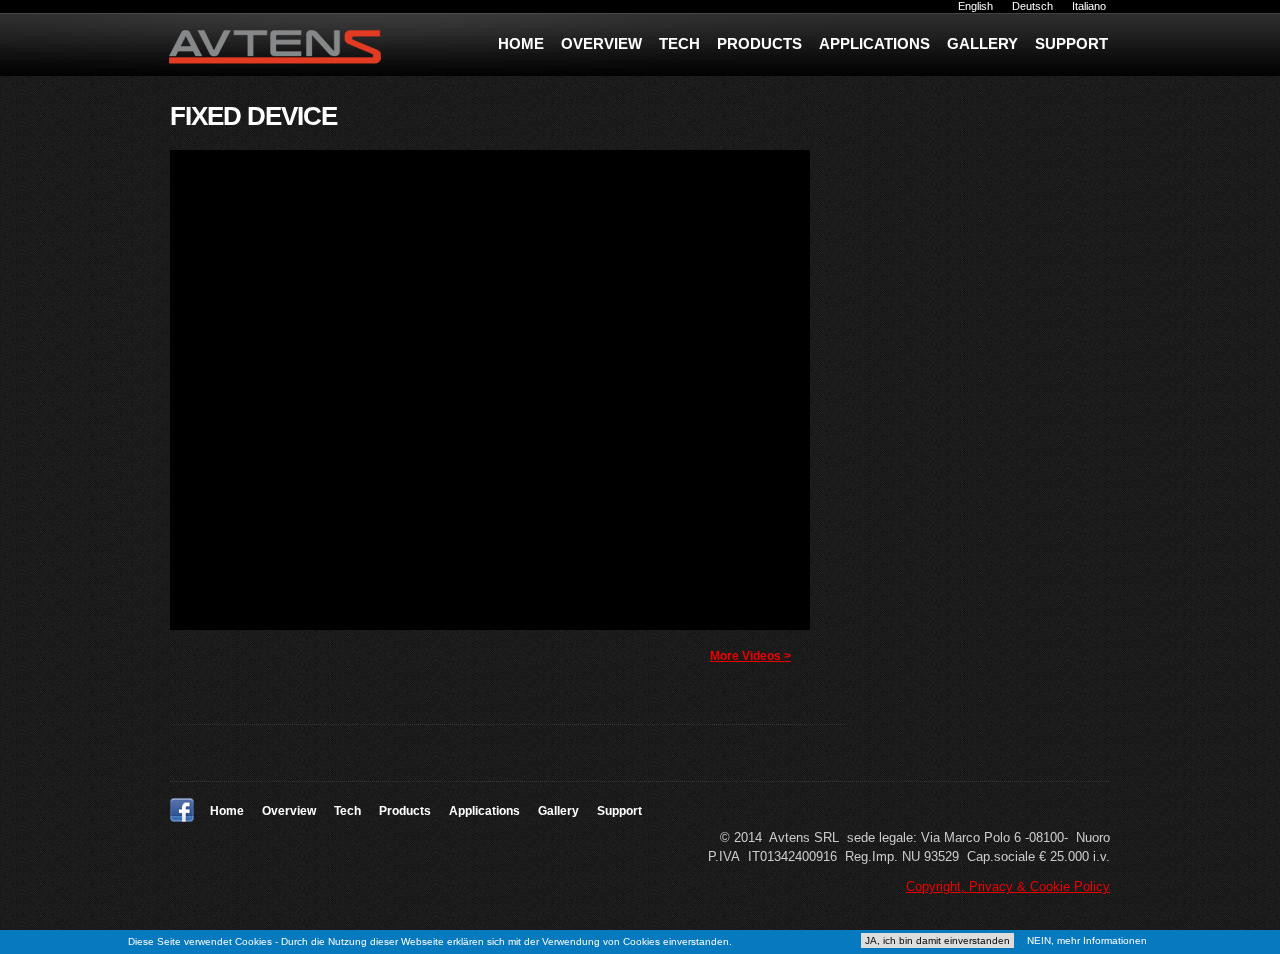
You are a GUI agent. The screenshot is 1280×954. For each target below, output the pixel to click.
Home (521, 43)
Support (1071, 43)
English (975, 6)
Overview (601, 43)
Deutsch (1032, 6)
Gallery (982, 43)
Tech (679, 43)
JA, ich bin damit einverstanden (937, 940)
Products (759, 43)
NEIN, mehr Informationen (1087, 940)
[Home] (292, 49)
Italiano (1089, 6)
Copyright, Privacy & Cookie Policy (1008, 886)
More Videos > (750, 656)
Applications (874, 43)
